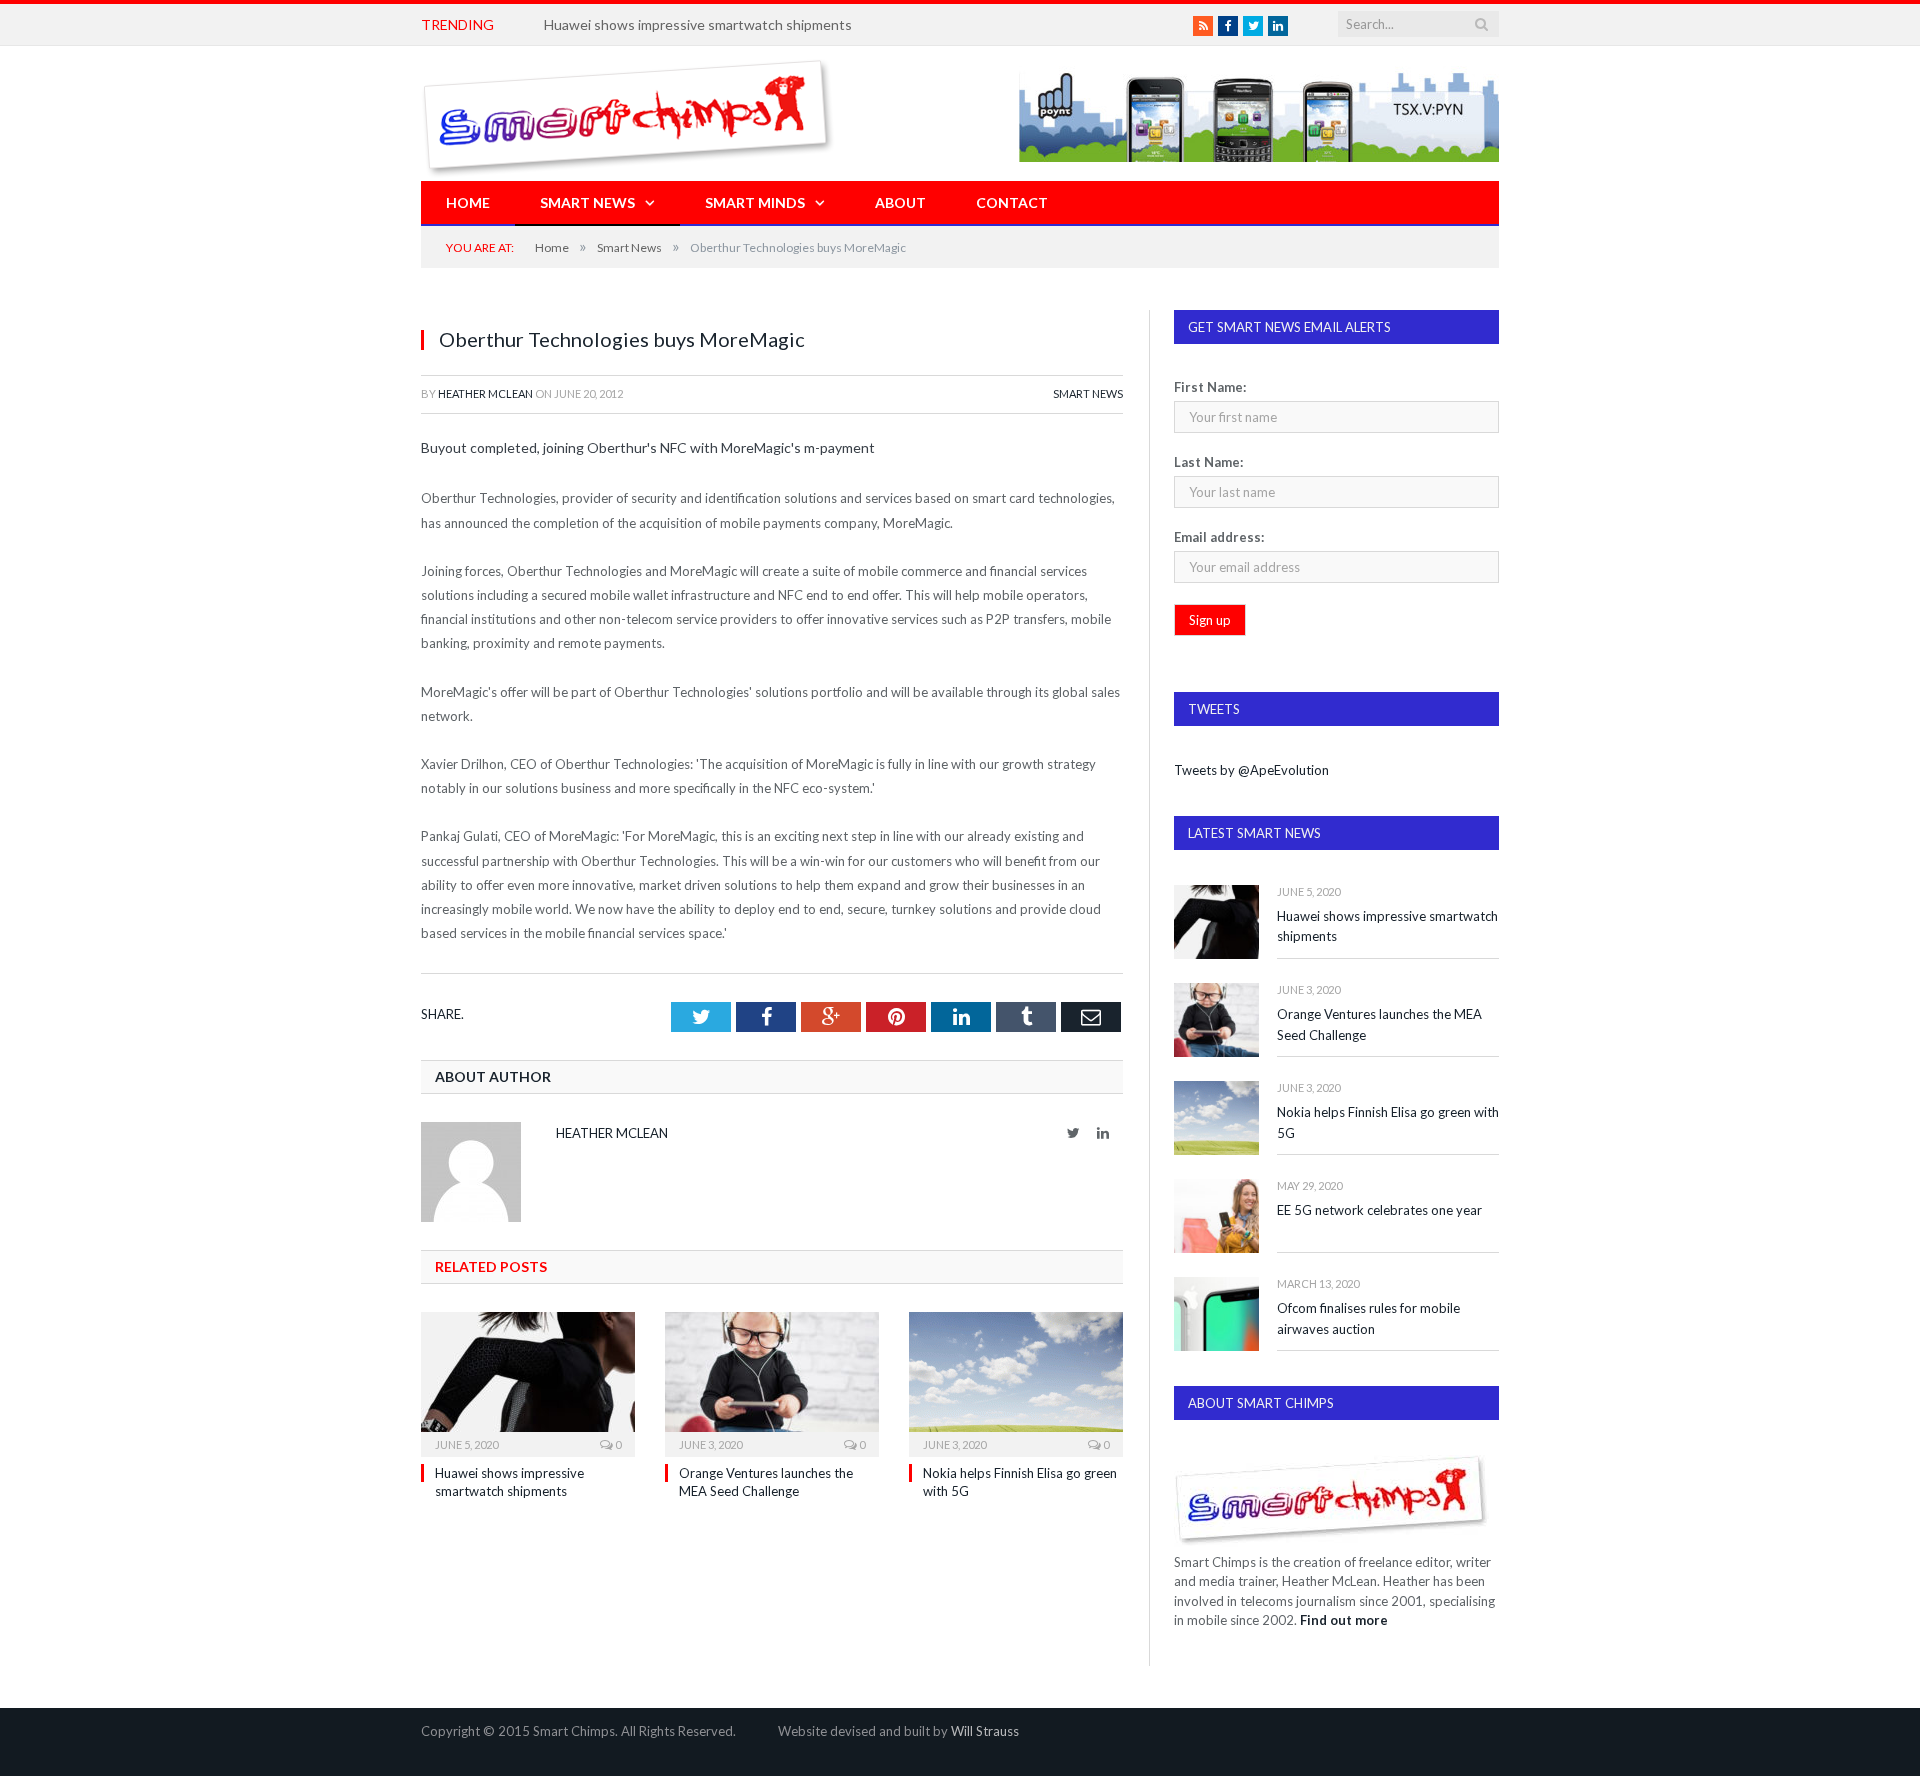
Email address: (1219, 537)
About (900, 202)
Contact (1012, 202)
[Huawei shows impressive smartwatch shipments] (528, 1382)
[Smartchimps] (628, 113)
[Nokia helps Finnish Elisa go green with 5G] (1016, 1382)
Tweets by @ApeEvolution (1251, 770)
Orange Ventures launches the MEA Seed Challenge (1379, 1024)
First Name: (1210, 387)
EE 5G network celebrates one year (1379, 1210)
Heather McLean (485, 393)
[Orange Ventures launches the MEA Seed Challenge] (772, 1382)
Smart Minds (755, 202)
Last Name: (1208, 462)
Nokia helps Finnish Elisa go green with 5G (1388, 1122)
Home (468, 202)
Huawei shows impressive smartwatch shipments (698, 24)
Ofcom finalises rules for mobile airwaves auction (1368, 1318)
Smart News (587, 202)
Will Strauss (985, 1731)
